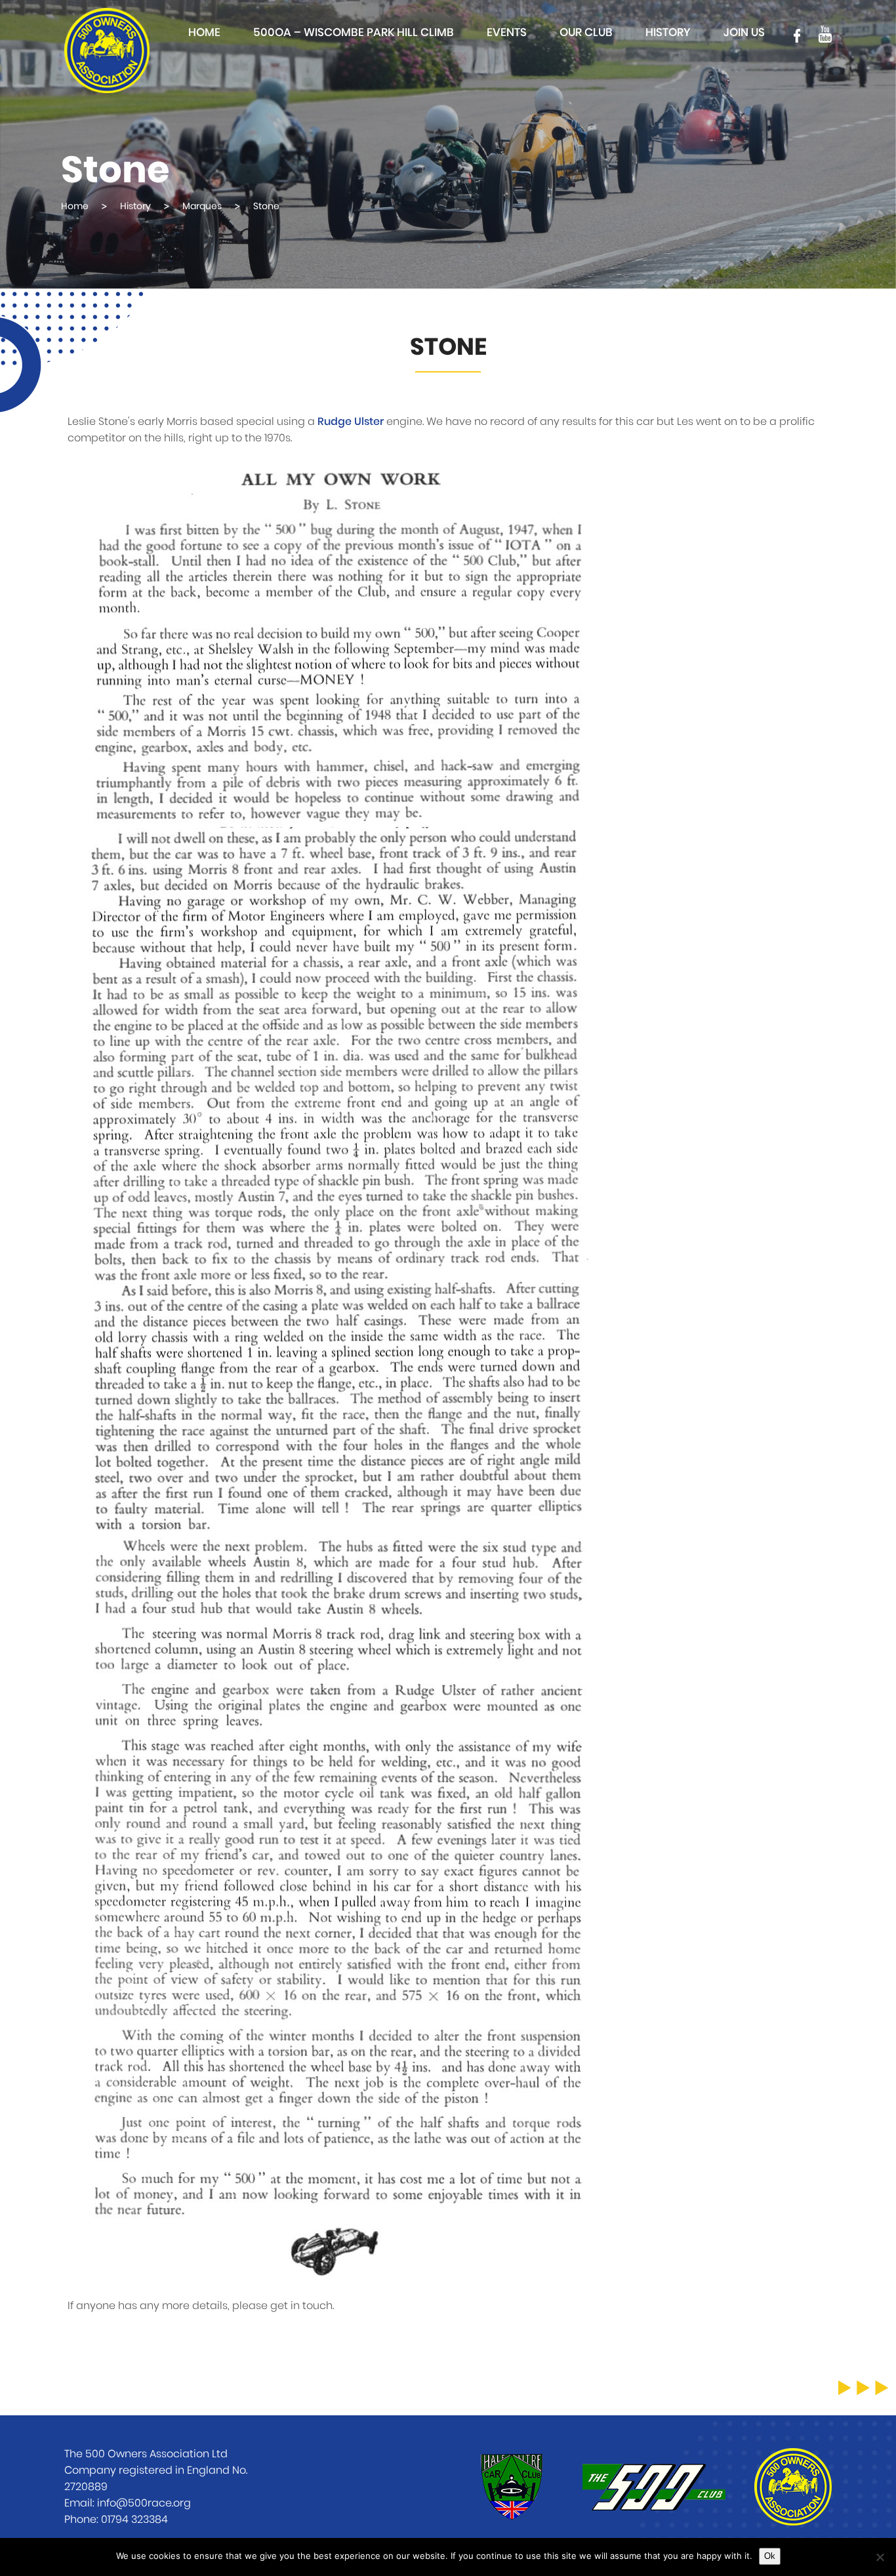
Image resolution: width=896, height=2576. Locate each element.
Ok (770, 2556)
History (668, 32)
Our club (586, 32)
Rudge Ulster (351, 422)
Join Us (744, 32)
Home (204, 32)
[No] (880, 2557)
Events (507, 32)
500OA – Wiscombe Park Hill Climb (354, 32)
